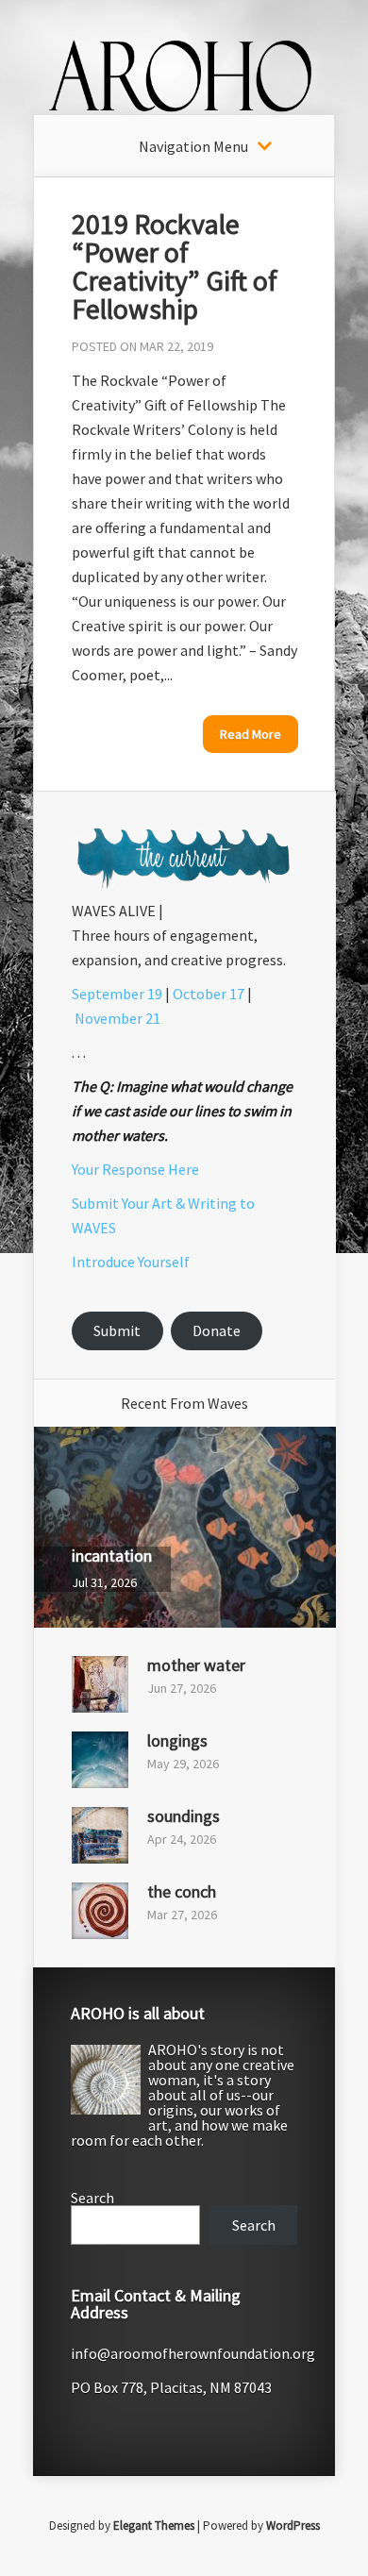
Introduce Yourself (131, 1262)
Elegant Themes (154, 2526)
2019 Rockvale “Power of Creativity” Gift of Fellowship (175, 266)
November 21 (117, 1018)
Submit (117, 1330)
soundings (184, 1816)
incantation (112, 1556)
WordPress (293, 2526)
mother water (196, 1665)
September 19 (117, 994)
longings (177, 1740)
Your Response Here (135, 1169)
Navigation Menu (193, 146)
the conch (182, 1891)
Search (92, 2198)
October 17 (209, 994)
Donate (217, 1330)
